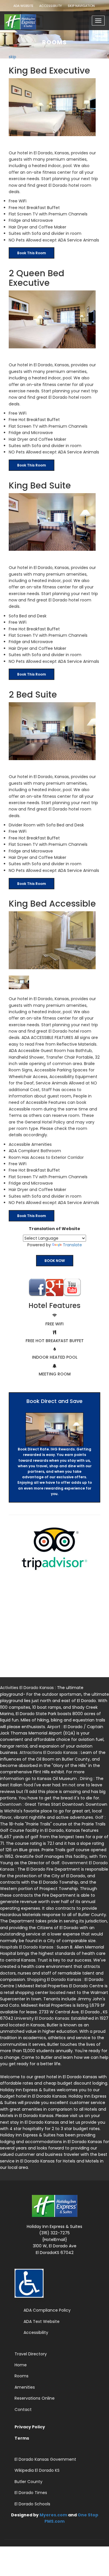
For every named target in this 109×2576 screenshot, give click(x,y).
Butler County (28, 2482)
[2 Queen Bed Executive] (54, 319)
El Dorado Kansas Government (45, 2459)
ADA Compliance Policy (47, 2310)
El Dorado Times (31, 2493)
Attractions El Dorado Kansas (49, 1752)
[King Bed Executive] (54, 107)
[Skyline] (25, 19)
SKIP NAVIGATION (81, 6)
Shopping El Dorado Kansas (55, 1979)
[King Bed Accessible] (54, 940)
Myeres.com (53, 2515)
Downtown (11, 1804)
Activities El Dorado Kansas (27, 1688)
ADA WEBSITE (23, 6)
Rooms (22, 2376)
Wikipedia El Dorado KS (37, 2470)
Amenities (25, 2387)
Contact (23, 2409)
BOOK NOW (55, 1261)
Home (21, 2365)
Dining (87, 1779)
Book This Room (32, 253)
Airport (54, 1727)
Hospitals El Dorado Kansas (27, 1947)
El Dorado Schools (32, 2504)
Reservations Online (35, 2398)
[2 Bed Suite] (54, 731)
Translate (72, 1245)
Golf (100, 1817)
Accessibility (36, 2332)
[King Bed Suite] (54, 522)
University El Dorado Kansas (42, 2018)
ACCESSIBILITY (51, 6)
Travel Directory (31, 2354)
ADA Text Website (42, 2321)
